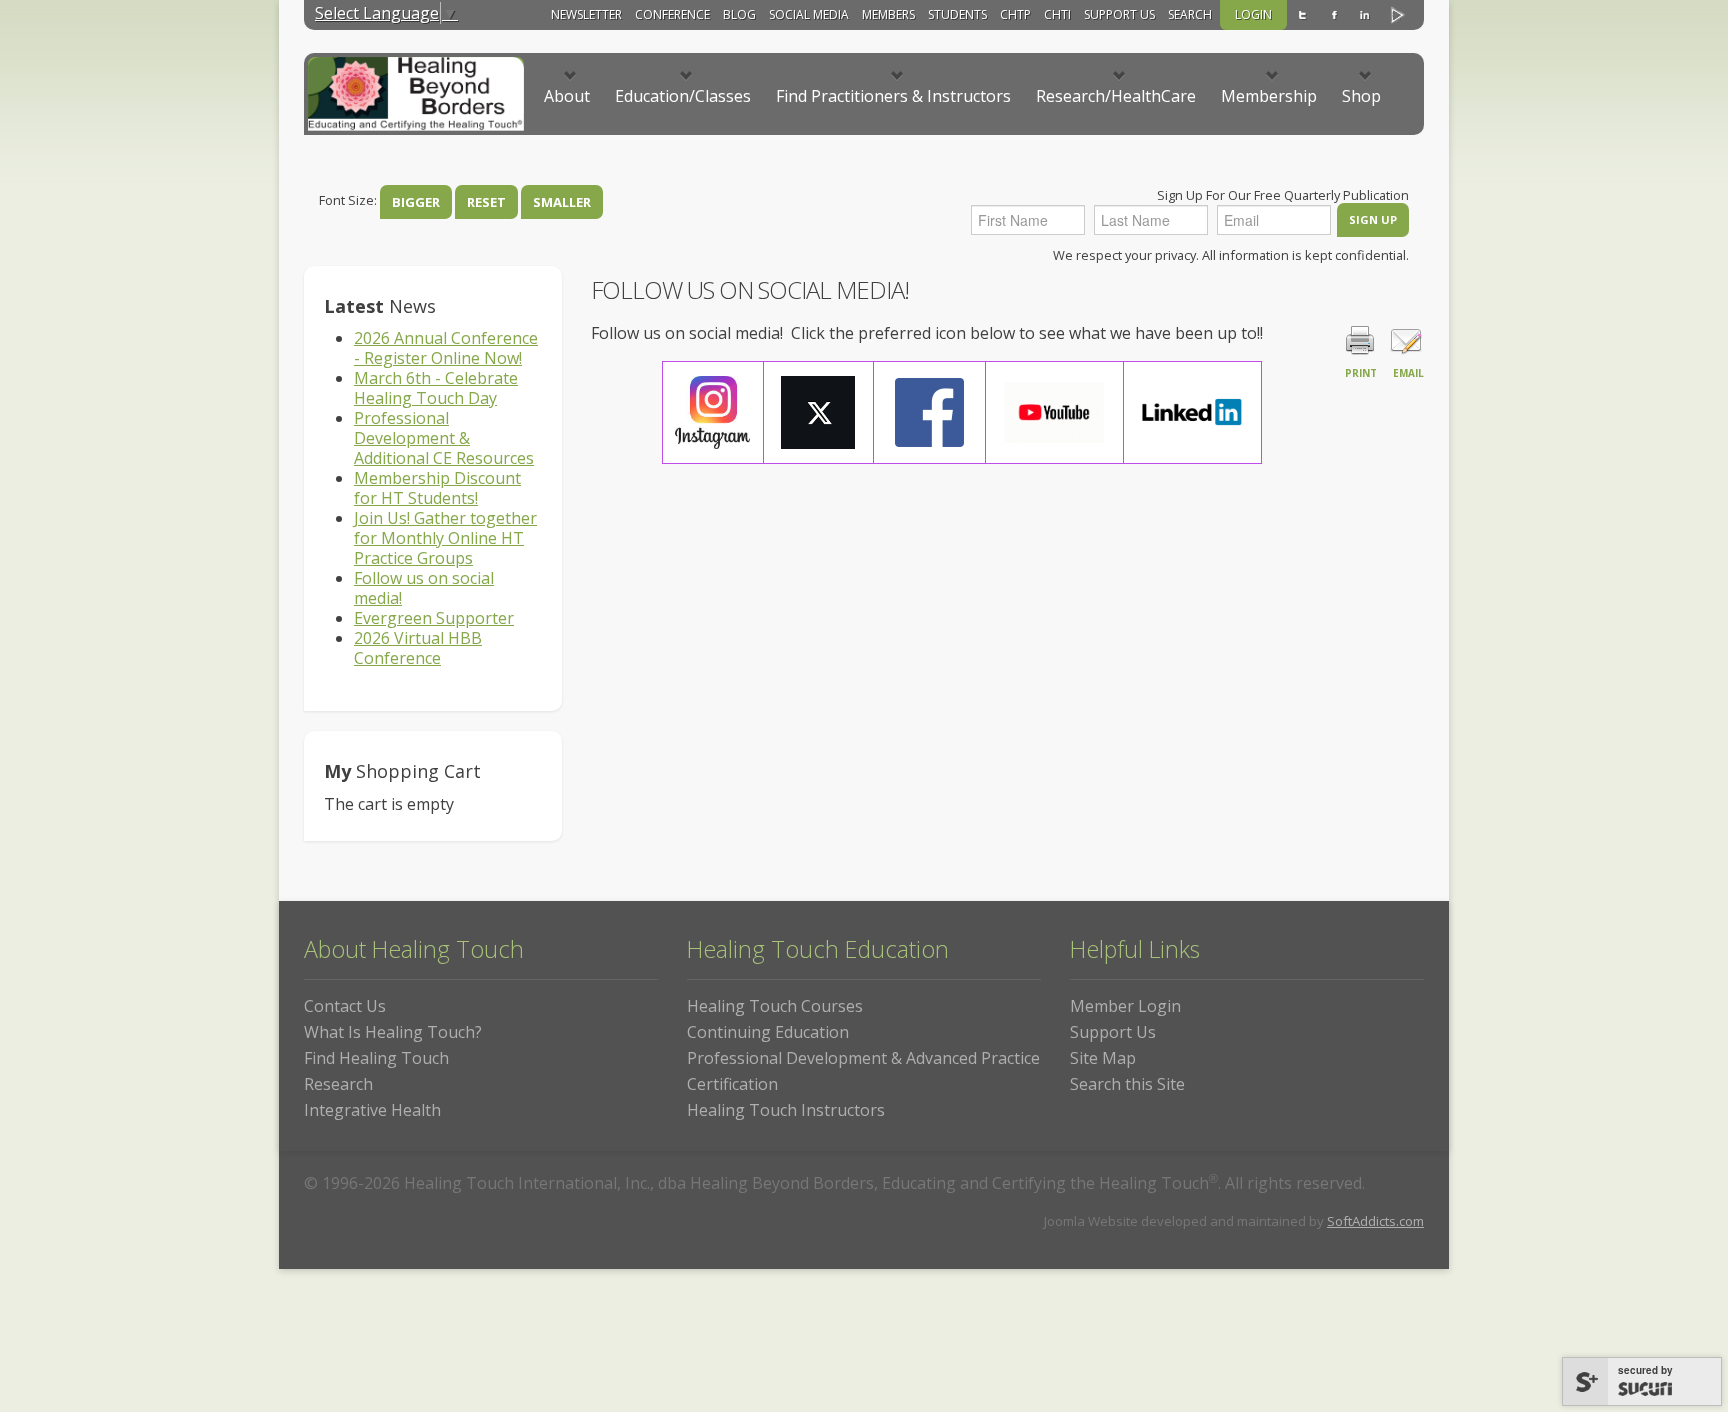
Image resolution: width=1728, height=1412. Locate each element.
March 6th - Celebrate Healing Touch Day (436, 388)
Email (1408, 373)
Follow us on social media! (424, 588)
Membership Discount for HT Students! (437, 488)
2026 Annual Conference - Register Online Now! (446, 348)
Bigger (416, 202)
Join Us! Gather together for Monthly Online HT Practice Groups (445, 538)
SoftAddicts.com (1375, 1221)
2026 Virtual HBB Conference (418, 648)
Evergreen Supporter (434, 618)
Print (1361, 373)
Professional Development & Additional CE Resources (444, 438)
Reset (486, 202)
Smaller (562, 202)
